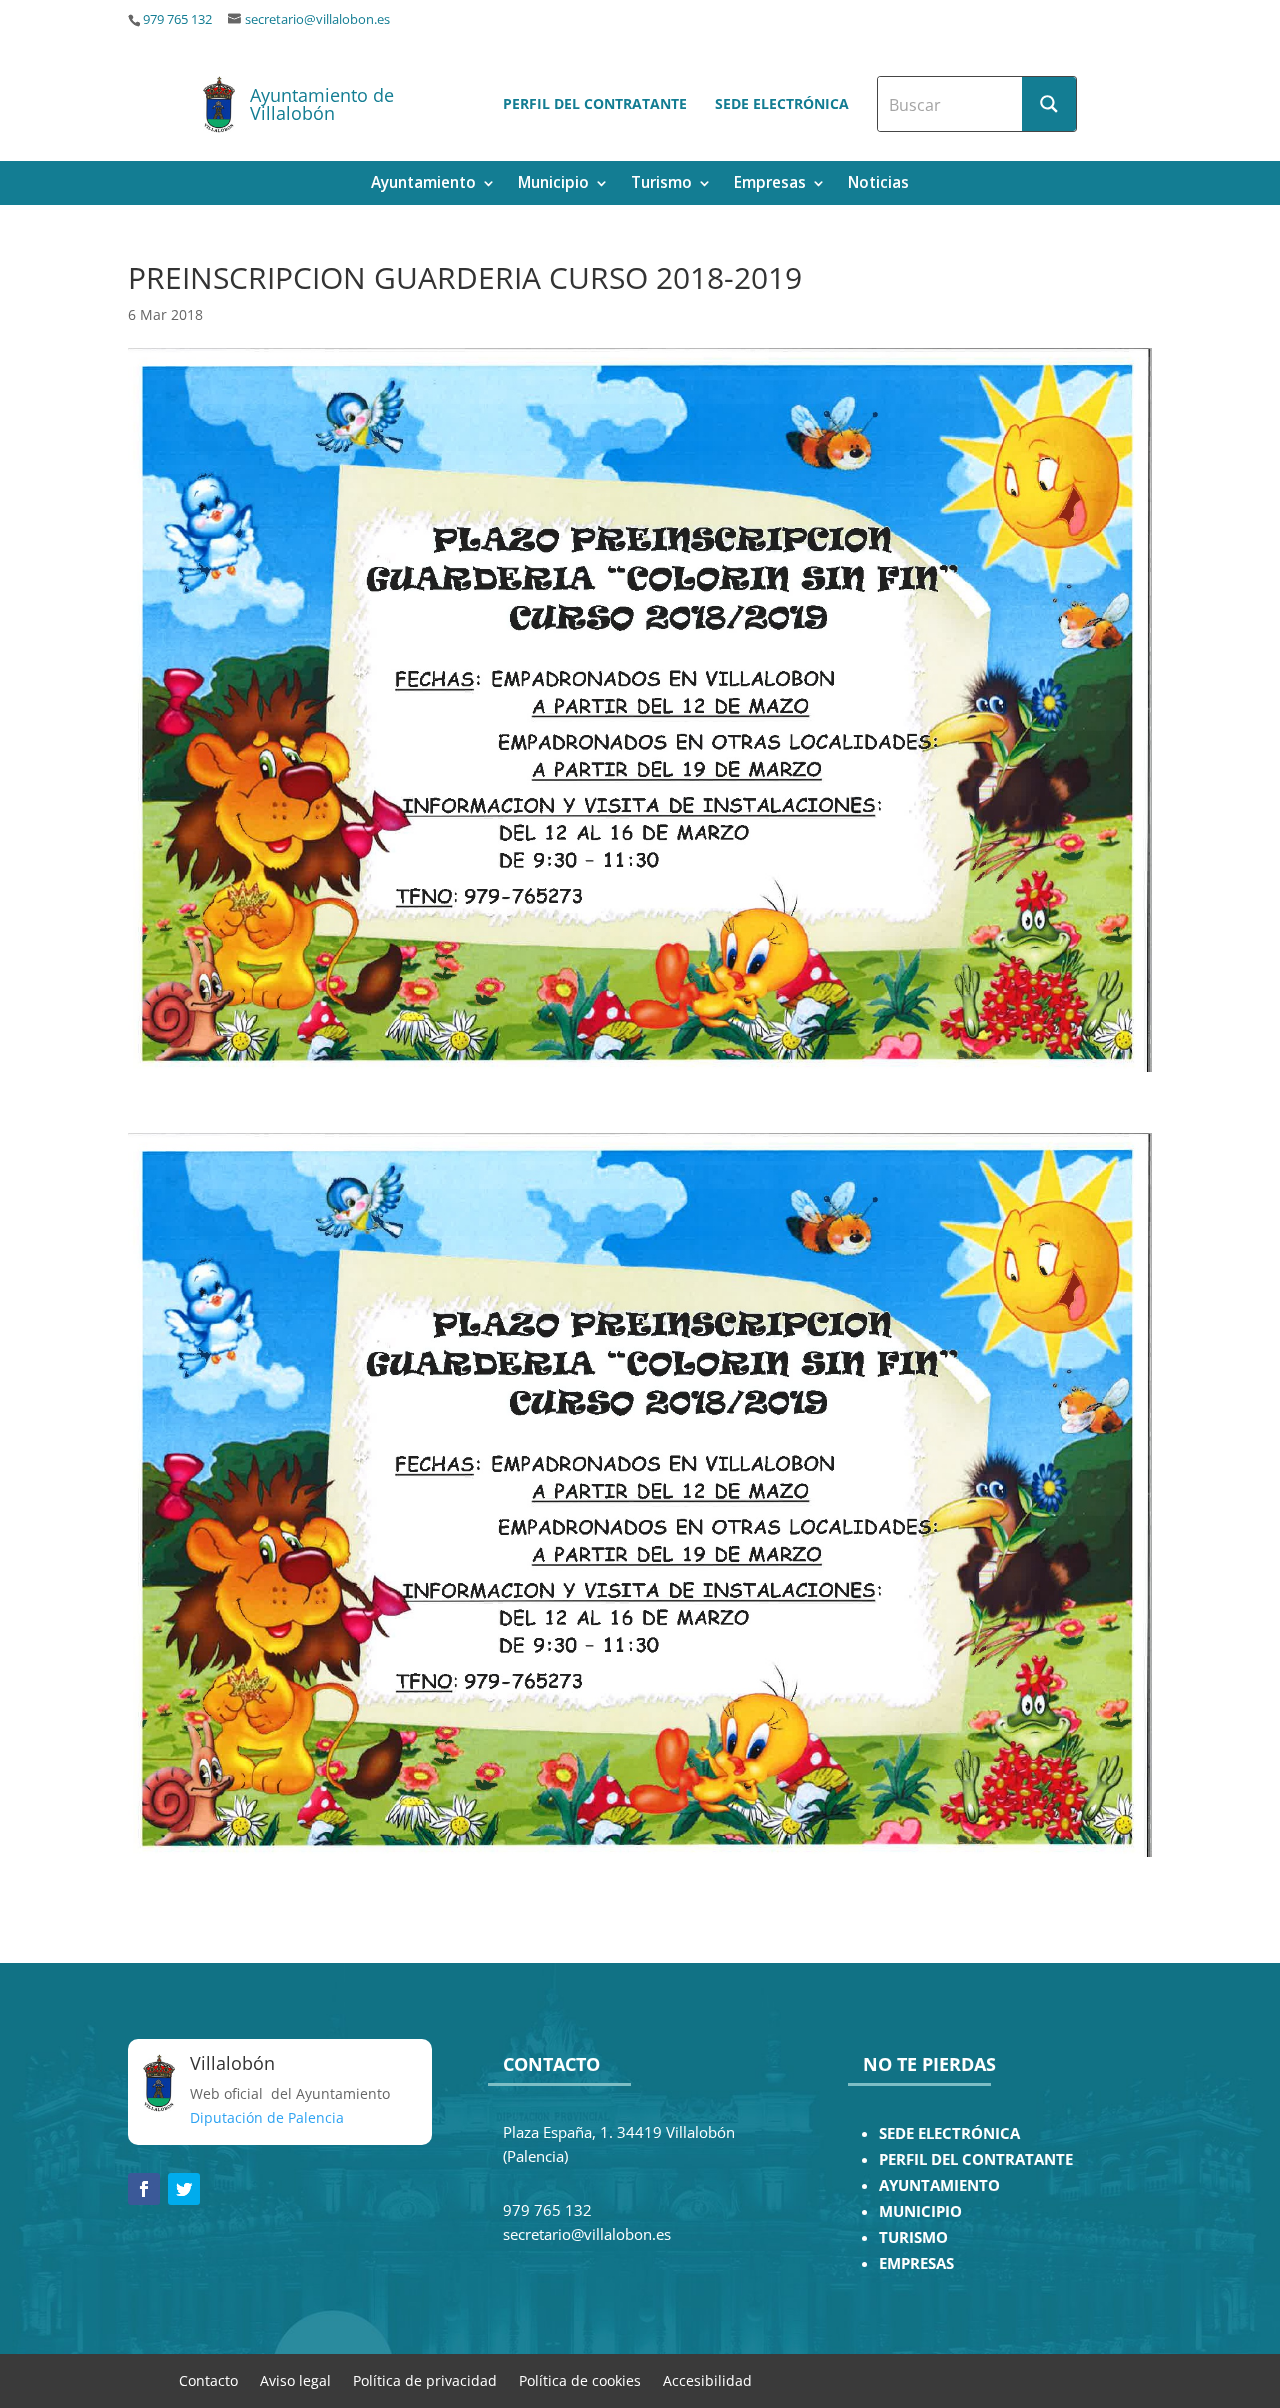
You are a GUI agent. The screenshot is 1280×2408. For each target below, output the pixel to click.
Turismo (661, 184)
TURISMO (913, 2237)
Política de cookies (580, 2379)
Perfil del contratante (595, 103)
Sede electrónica (782, 103)
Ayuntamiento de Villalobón (322, 104)
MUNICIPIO (920, 2211)
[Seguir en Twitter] (184, 2189)
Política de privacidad (425, 2379)
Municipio (553, 184)
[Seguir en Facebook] (144, 2189)
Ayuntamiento (423, 184)
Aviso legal (295, 2379)
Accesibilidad (707, 2379)
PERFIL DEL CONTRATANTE (976, 2159)
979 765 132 (177, 19)
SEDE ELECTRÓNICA (949, 2133)
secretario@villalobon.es (317, 19)
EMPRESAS (916, 2263)
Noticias (878, 184)
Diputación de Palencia (267, 2117)
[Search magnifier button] (1049, 104)
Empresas (770, 184)
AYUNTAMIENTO (939, 2185)
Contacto (208, 2379)
